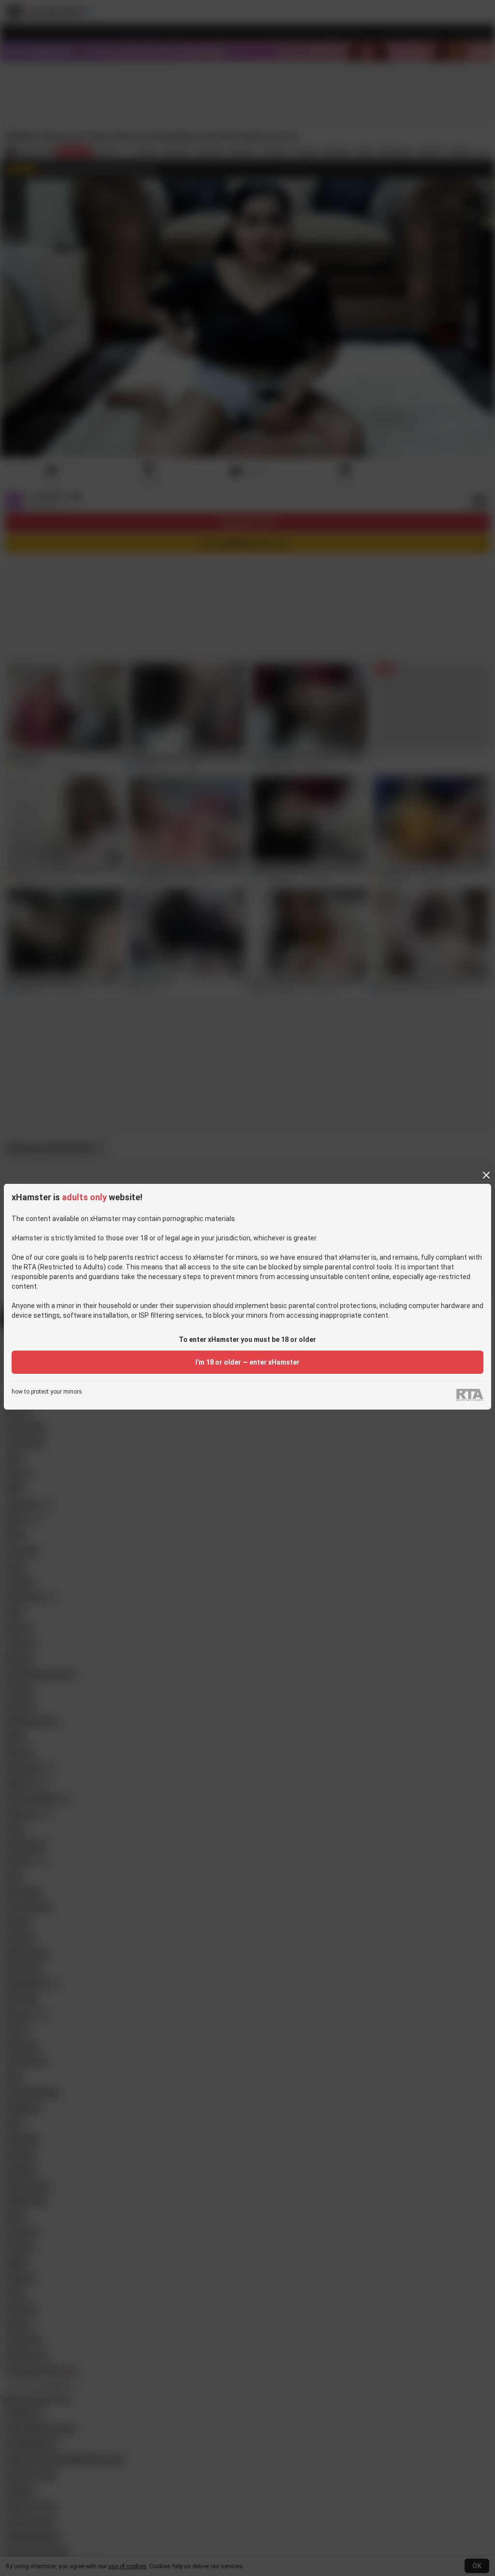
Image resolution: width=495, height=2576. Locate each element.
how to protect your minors (47, 1392)
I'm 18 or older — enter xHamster (247, 1362)
